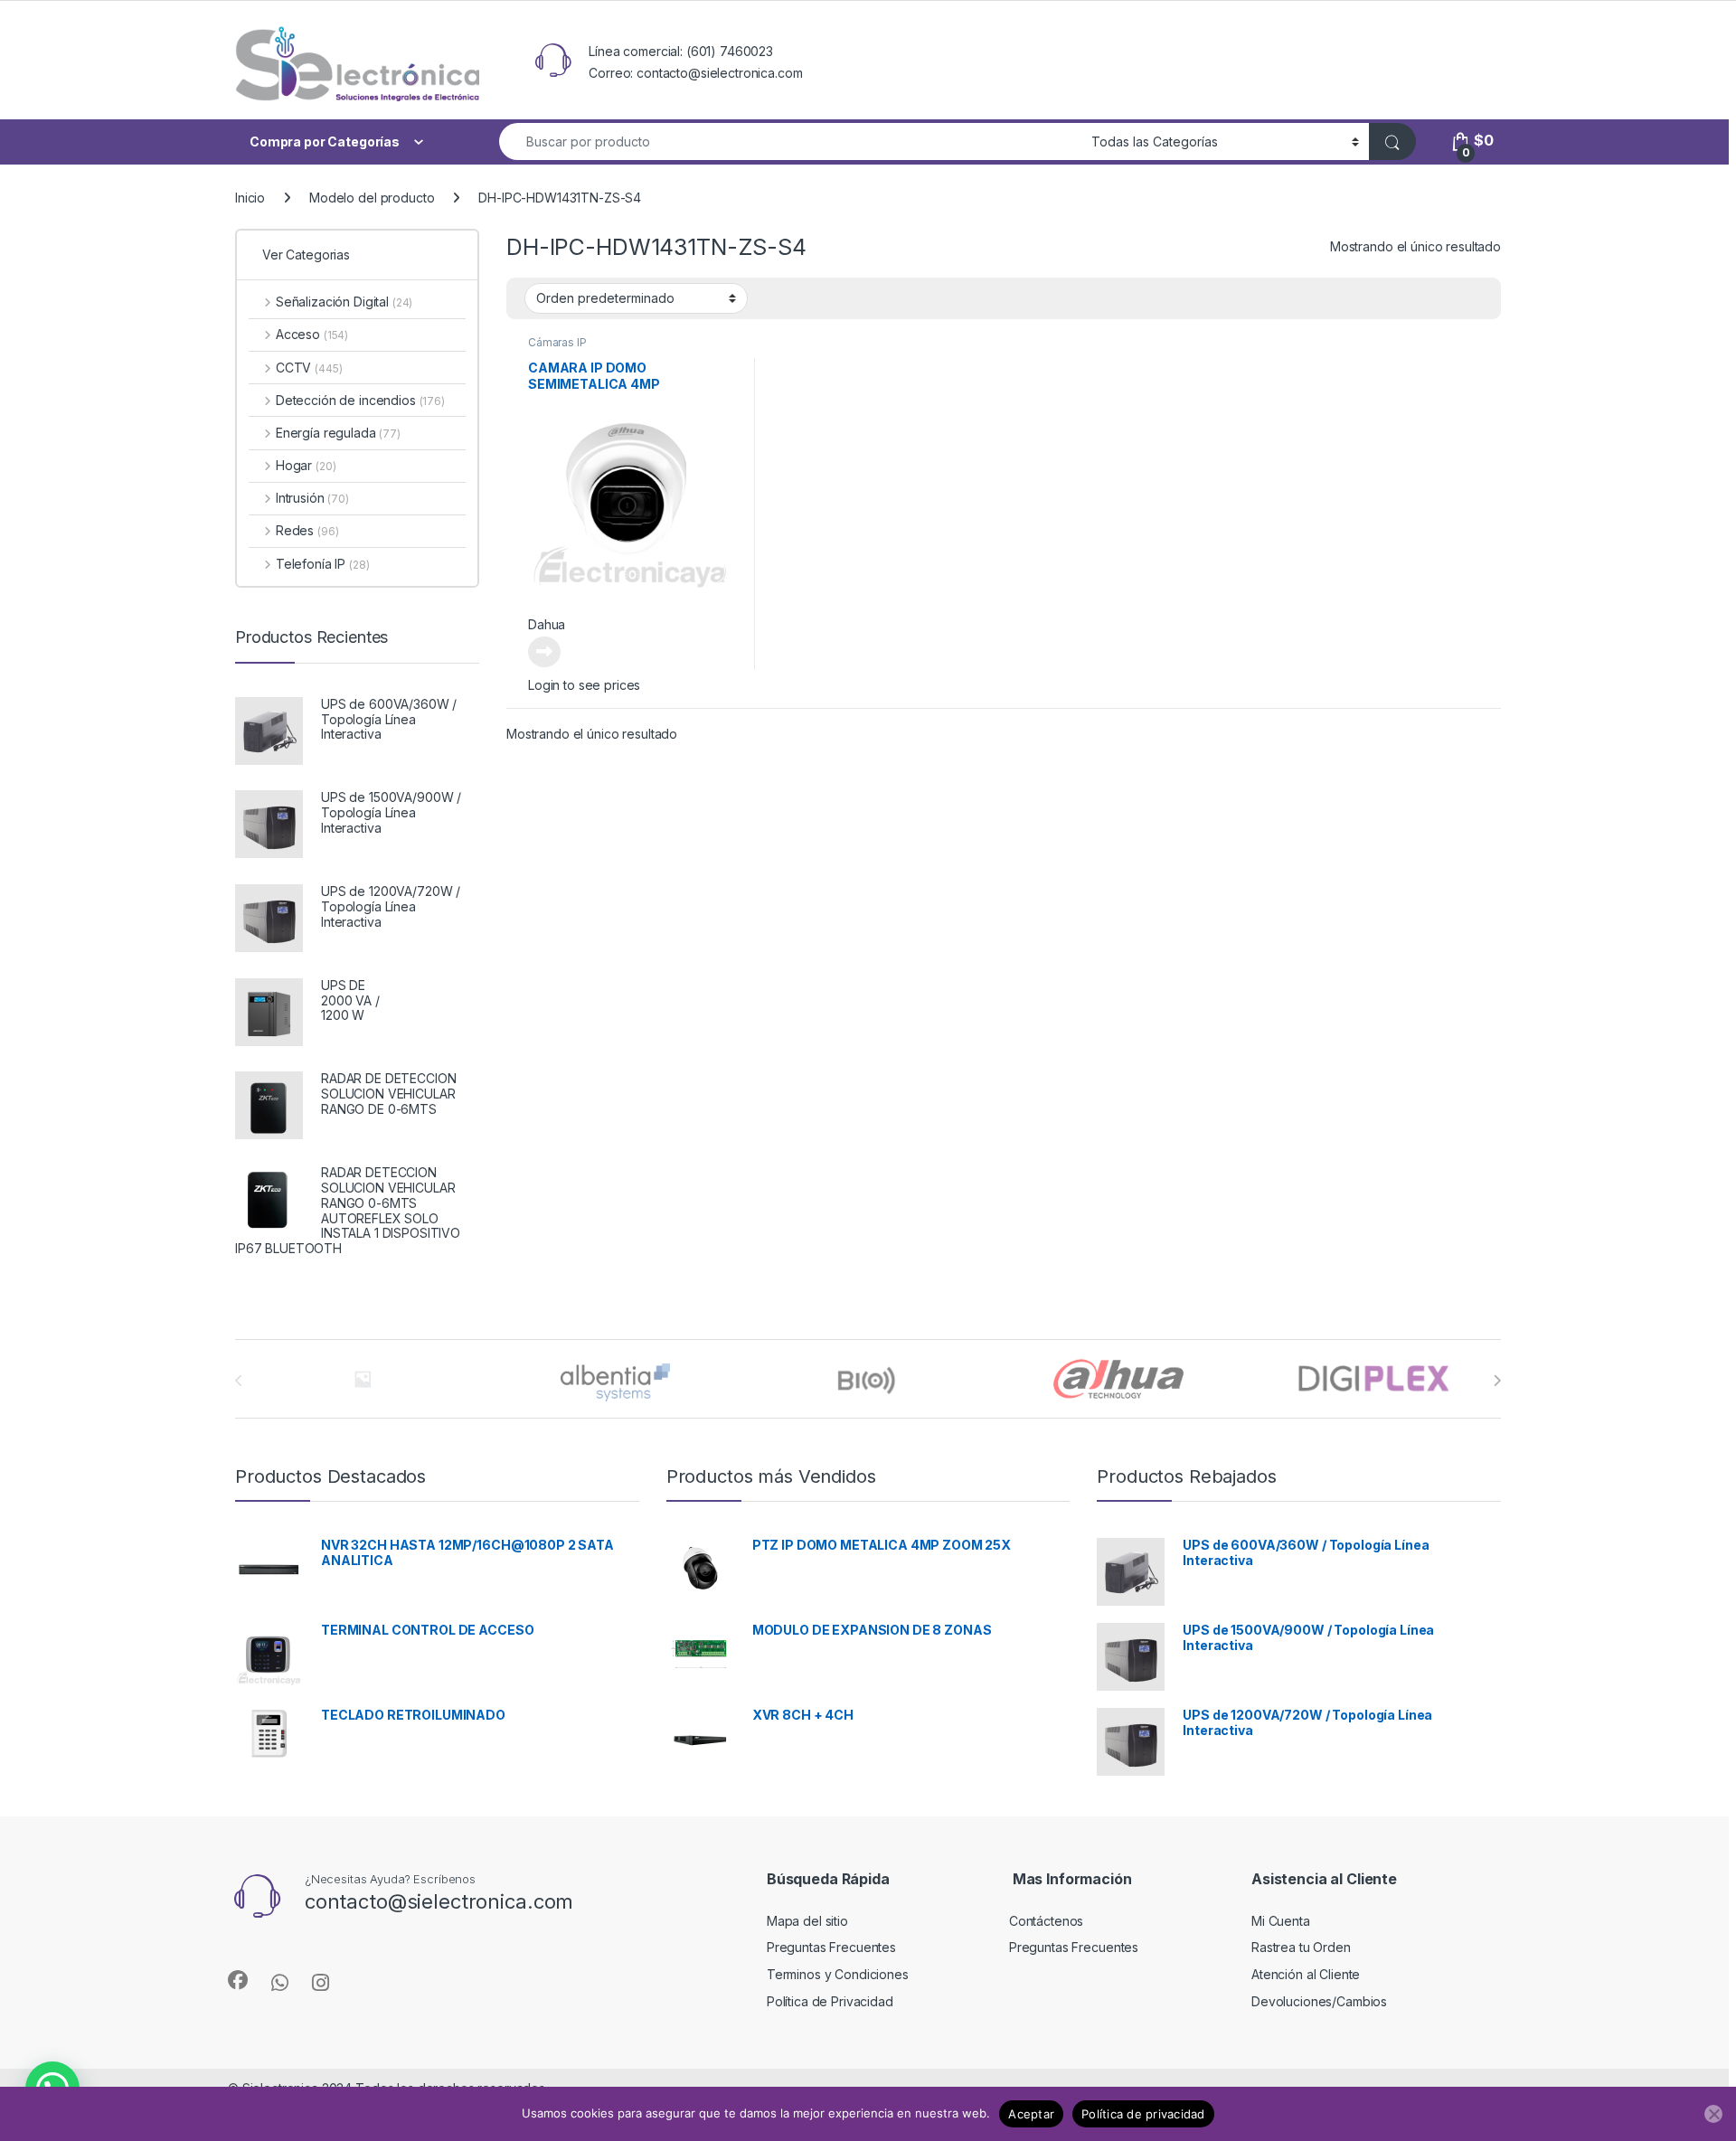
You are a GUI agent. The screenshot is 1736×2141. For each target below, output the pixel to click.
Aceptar (1031, 2114)
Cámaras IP (557, 342)
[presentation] (1497, 1381)
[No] (1713, 2114)
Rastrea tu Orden (1301, 1947)
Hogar (306, 465)
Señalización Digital (344, 302)
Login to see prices (584, 685)
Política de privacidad (1143, 2114)
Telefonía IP (322, 564)
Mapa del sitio (807, 1921)
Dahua (547, 624)
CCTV (309, 368)
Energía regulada (338, 433)
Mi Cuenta (1281, 1921)
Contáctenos (1046, 1921)
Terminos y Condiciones (838, 1974)
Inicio (250, 198)
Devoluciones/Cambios (1319, 2001)
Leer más (544, 652)
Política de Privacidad (830, 2001)
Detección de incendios (360, 400)
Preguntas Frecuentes (831, 1947)
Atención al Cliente (1306, 1974)
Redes (307, 530)
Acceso (312, 334)
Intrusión (312, 498)
